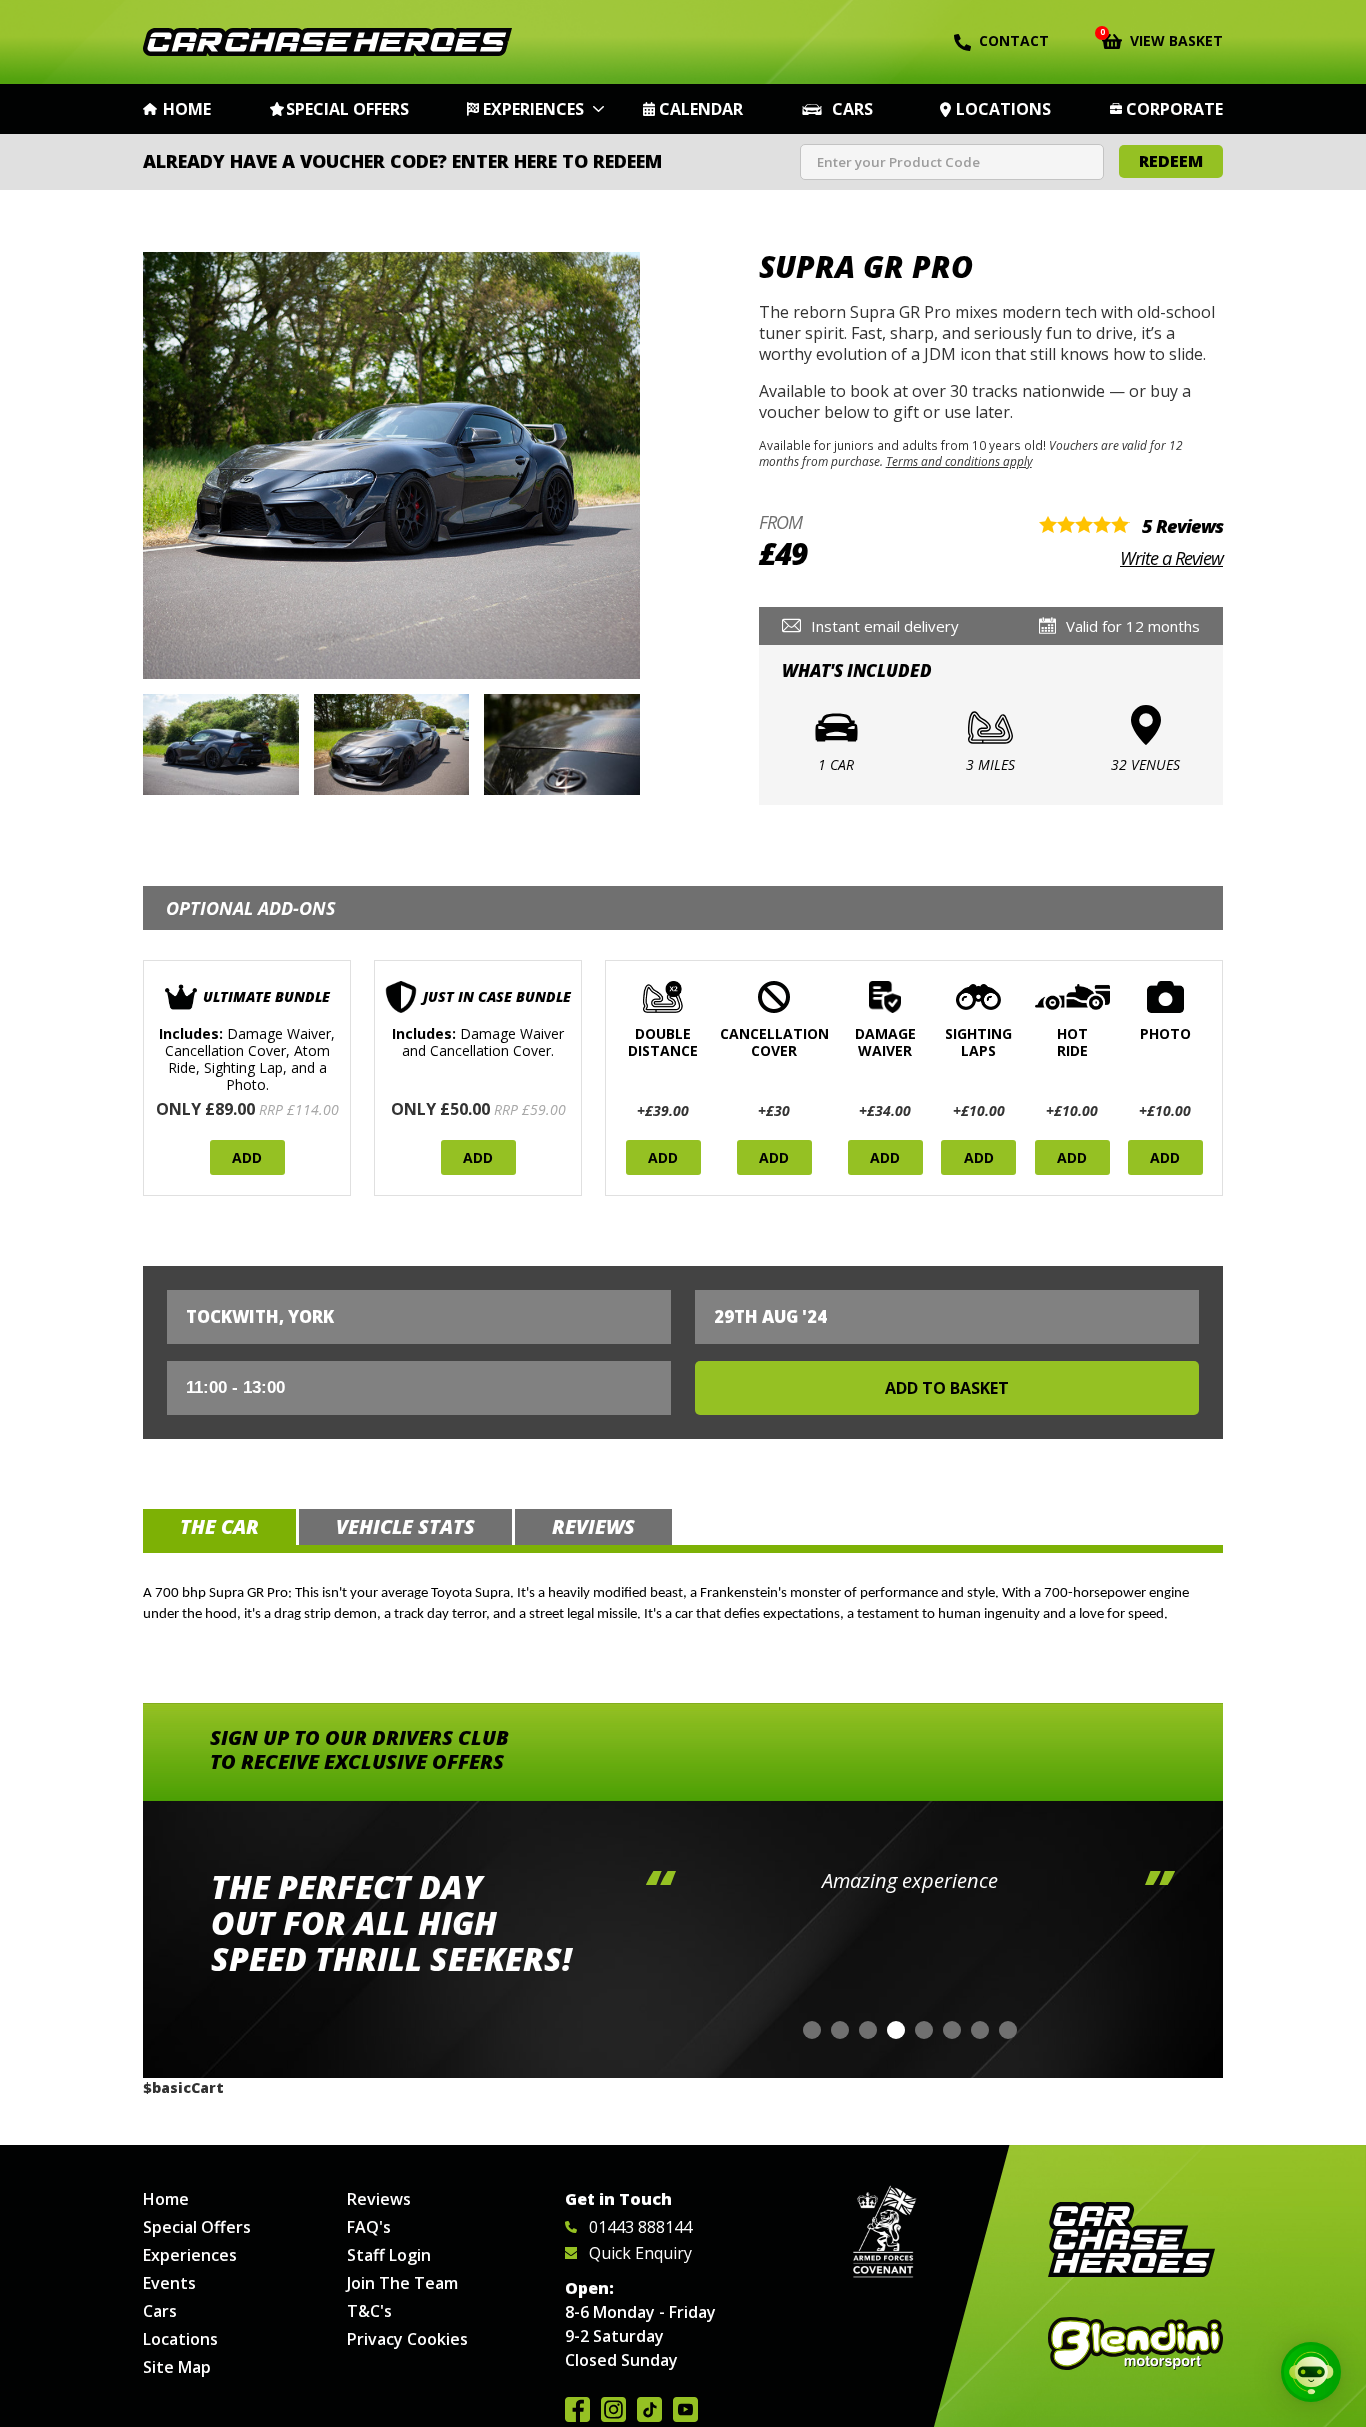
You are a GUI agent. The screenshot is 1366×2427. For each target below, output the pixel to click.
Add (247, 1157)
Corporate (1174, 109)
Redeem (1171, 161)
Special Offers (347, 109)
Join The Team (402, 2283)
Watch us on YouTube (685, 2409)
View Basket (1162, 39)
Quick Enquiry (640, 2253)
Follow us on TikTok (649, 2409)
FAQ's (369, 2227)
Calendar (701, 109)
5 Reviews (1182, 526)
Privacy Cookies (407, 2339)
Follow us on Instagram (613, 2409)
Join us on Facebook (577, 2409)
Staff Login (389, 2255)
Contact (1014, 40)
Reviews (379, 2199)
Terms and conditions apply (959, 461)
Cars (852, 109)
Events (169, 2283)
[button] (812, 2030)
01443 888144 (640, 2227)
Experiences (533, 109)
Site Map (177, 2367)
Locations (1003, 109)
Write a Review (1171, 558)
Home (187, 109)
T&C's (369, 2311)
